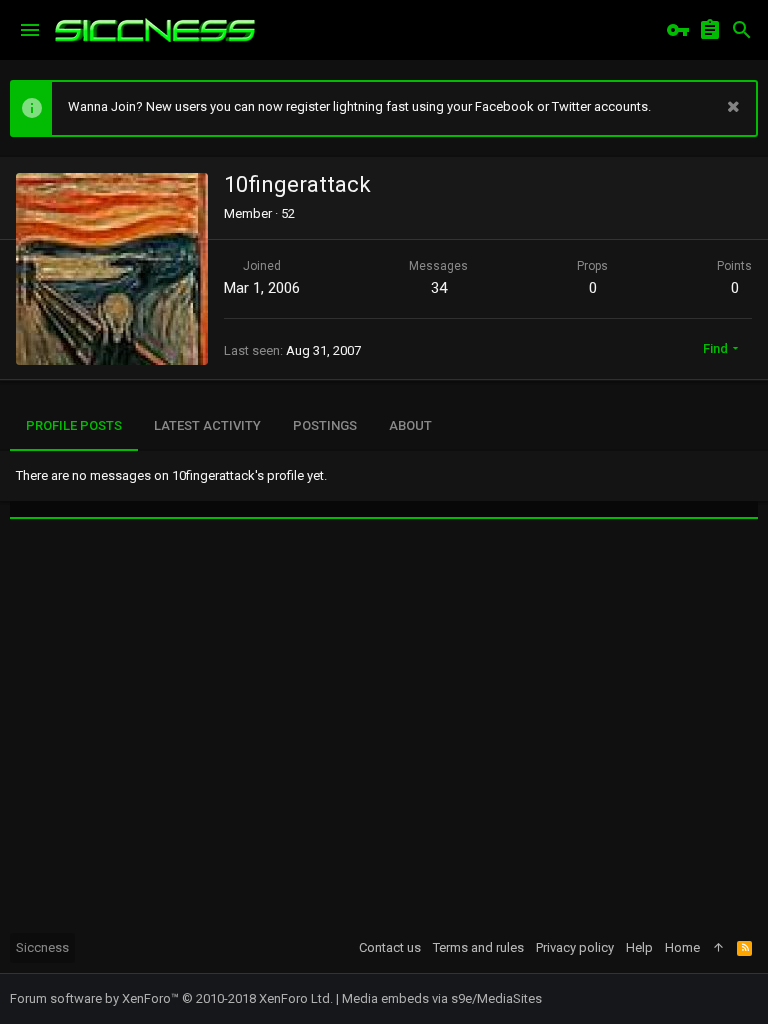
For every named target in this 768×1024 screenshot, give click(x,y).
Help (639, 947)
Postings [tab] (325, 425)
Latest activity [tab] (207, 425)
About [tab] (410, 425)
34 (439, 288)
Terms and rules (478, 947)
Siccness (42, 947)
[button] (30, 30)
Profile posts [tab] (74, 425)
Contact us (390, 947)
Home (682, 947)
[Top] (718, 948)
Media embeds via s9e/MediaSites (442, 998)
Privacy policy (575, 947)
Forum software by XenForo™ (171, 998)
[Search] (742, 30)
